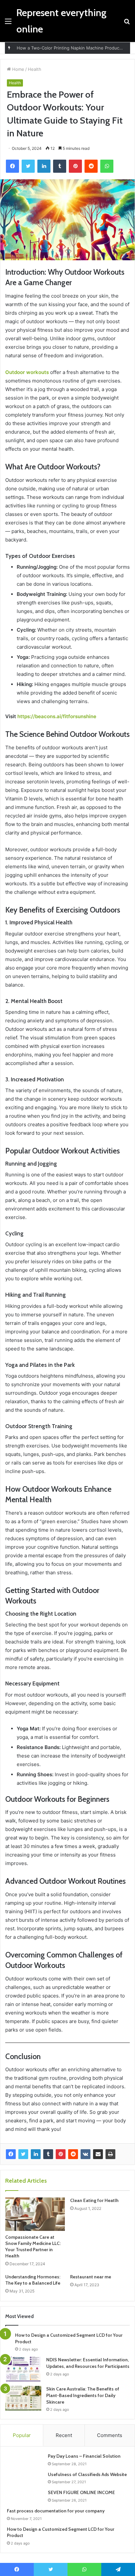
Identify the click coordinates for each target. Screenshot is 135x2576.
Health (35, 69)
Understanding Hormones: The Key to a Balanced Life (33, 2280)
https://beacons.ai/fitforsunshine (57, 716)
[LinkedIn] (36, 2154)
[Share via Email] (98, 2154)
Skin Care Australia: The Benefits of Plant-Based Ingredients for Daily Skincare (83, 2395)
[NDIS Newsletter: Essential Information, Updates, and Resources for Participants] (23, 2369)
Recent (64, 2435)
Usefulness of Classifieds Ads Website (87, 2474)
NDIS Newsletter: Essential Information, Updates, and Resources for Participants (88, 2363)
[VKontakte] (86, 2154)
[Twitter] (23, 2154)
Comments (110, 2435)
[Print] (110, 2154)
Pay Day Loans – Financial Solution (84, 2456)
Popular (22, 2435)
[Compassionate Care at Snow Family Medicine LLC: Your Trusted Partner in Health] (35, 2214)
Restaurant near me (91, 2277)
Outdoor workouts (27, 372)
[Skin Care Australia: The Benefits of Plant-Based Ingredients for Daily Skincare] (23, 2398)
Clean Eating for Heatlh (94, 2200)
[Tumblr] (48, 2154)
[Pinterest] (61, 2154)
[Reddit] (73, 2154)
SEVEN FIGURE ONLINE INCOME (81, 2492)
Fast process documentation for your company (56, 2511)
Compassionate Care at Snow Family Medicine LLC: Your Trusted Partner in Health (33, 2246)
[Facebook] (11, 2154)
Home (18, 69)
